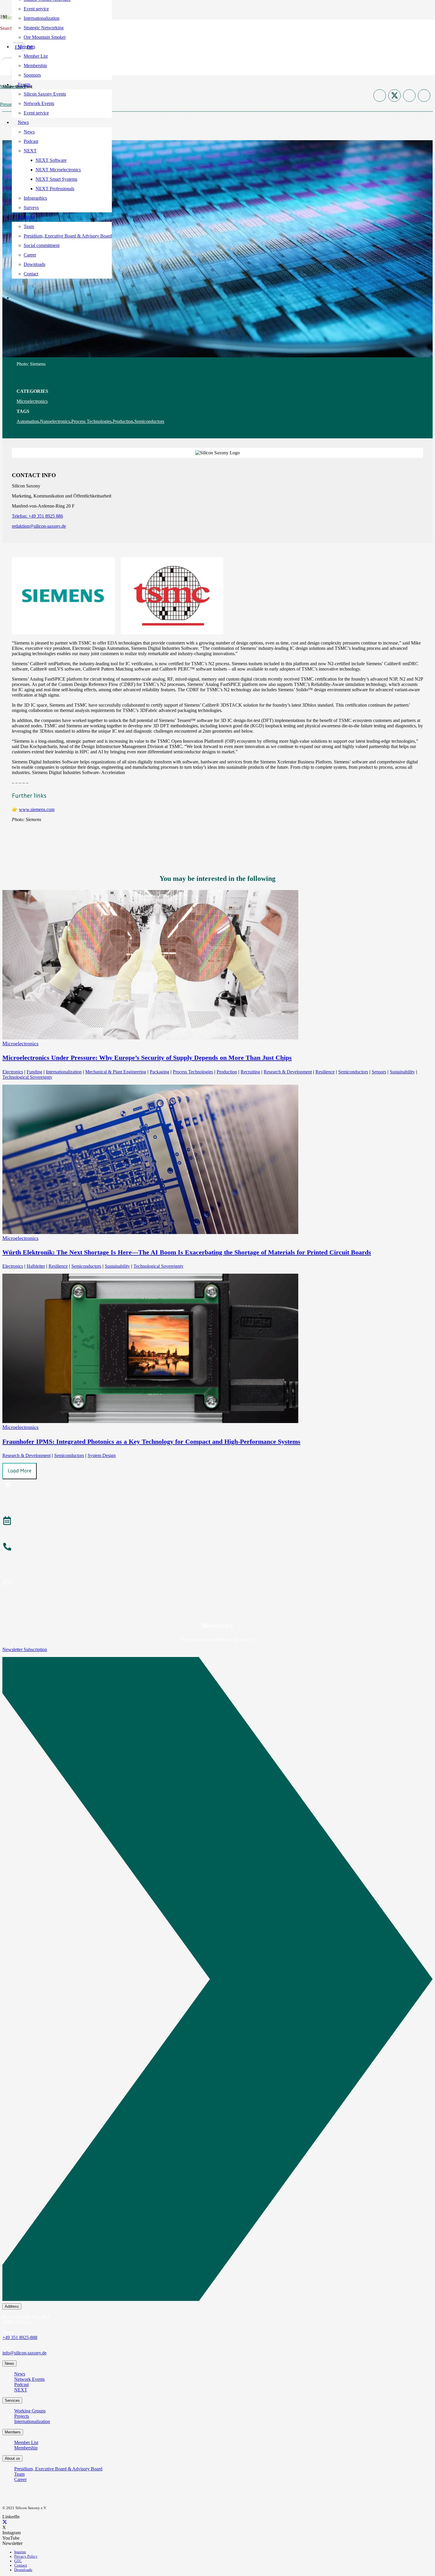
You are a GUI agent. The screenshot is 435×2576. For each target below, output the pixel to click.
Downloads (23, 2570)
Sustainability (402, 1072)
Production (123, 421)
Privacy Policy (26, 2556)
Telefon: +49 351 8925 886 (37, 516)
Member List (26, 2442)
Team (19, 2474)
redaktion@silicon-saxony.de (39, 526)
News (20, 2374)
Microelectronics (32, 401)
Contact (21, 2565)
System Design (102, 1455)
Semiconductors (149, 421)
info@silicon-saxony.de (24, 2353)
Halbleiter (36, 1266)
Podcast (21, 2384)
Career (20, 2479)
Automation (28, 421)
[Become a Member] (217, 1485)
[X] (5, 2522)
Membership (26, 2448)
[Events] (217, 1522)
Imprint (20, 2552)
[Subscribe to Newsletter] (217, 1584)
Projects (22, 2416)
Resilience (325, 1072)
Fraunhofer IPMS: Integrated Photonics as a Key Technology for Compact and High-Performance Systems (151, 1442)
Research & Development (288, 1072)
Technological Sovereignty (27, 1077)
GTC (18, 2561)
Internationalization (64, 1072)
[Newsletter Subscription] (217, 1980)
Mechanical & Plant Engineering (116, 1072)
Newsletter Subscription (25, 1649)
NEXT (21, 2390)
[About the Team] (217, 1548)
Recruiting (250, 1072)
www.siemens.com (37, 809)
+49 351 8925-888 (20, 2337)
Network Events (29, 2379)
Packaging (159, 1072)
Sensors (379, 1072)
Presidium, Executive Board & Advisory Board (58, 2469)
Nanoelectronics (55, 421)
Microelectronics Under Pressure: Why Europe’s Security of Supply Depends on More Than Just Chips (147, 1058)
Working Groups (30, 2411)
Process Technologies (91, 421)
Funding (34, 1072)
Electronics (13, 1072)
